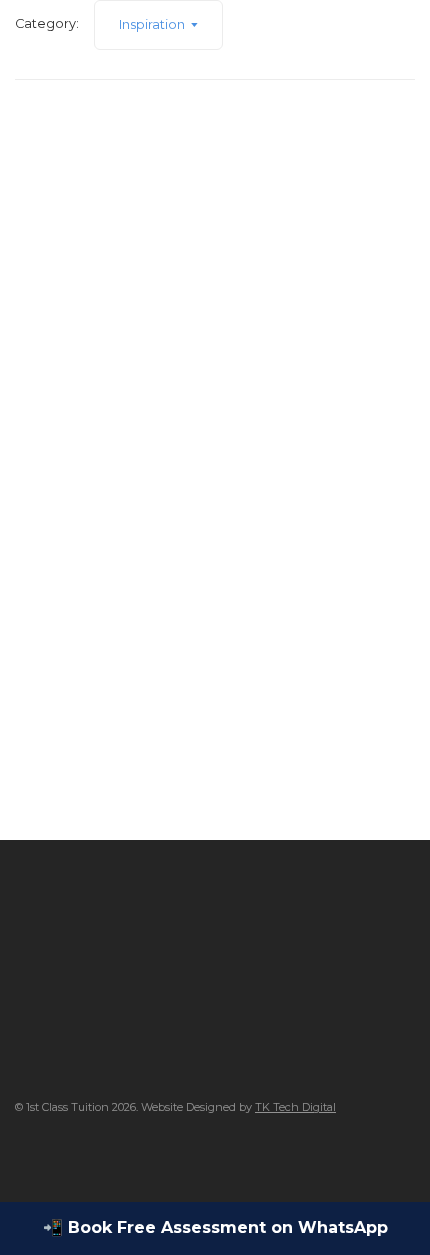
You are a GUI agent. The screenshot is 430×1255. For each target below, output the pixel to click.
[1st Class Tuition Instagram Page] (55, 1155)
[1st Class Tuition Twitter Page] (90, 1155)
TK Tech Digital (295, 1107)
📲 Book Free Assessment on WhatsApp (215, 1227)
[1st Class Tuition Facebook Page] (20, 1155)
